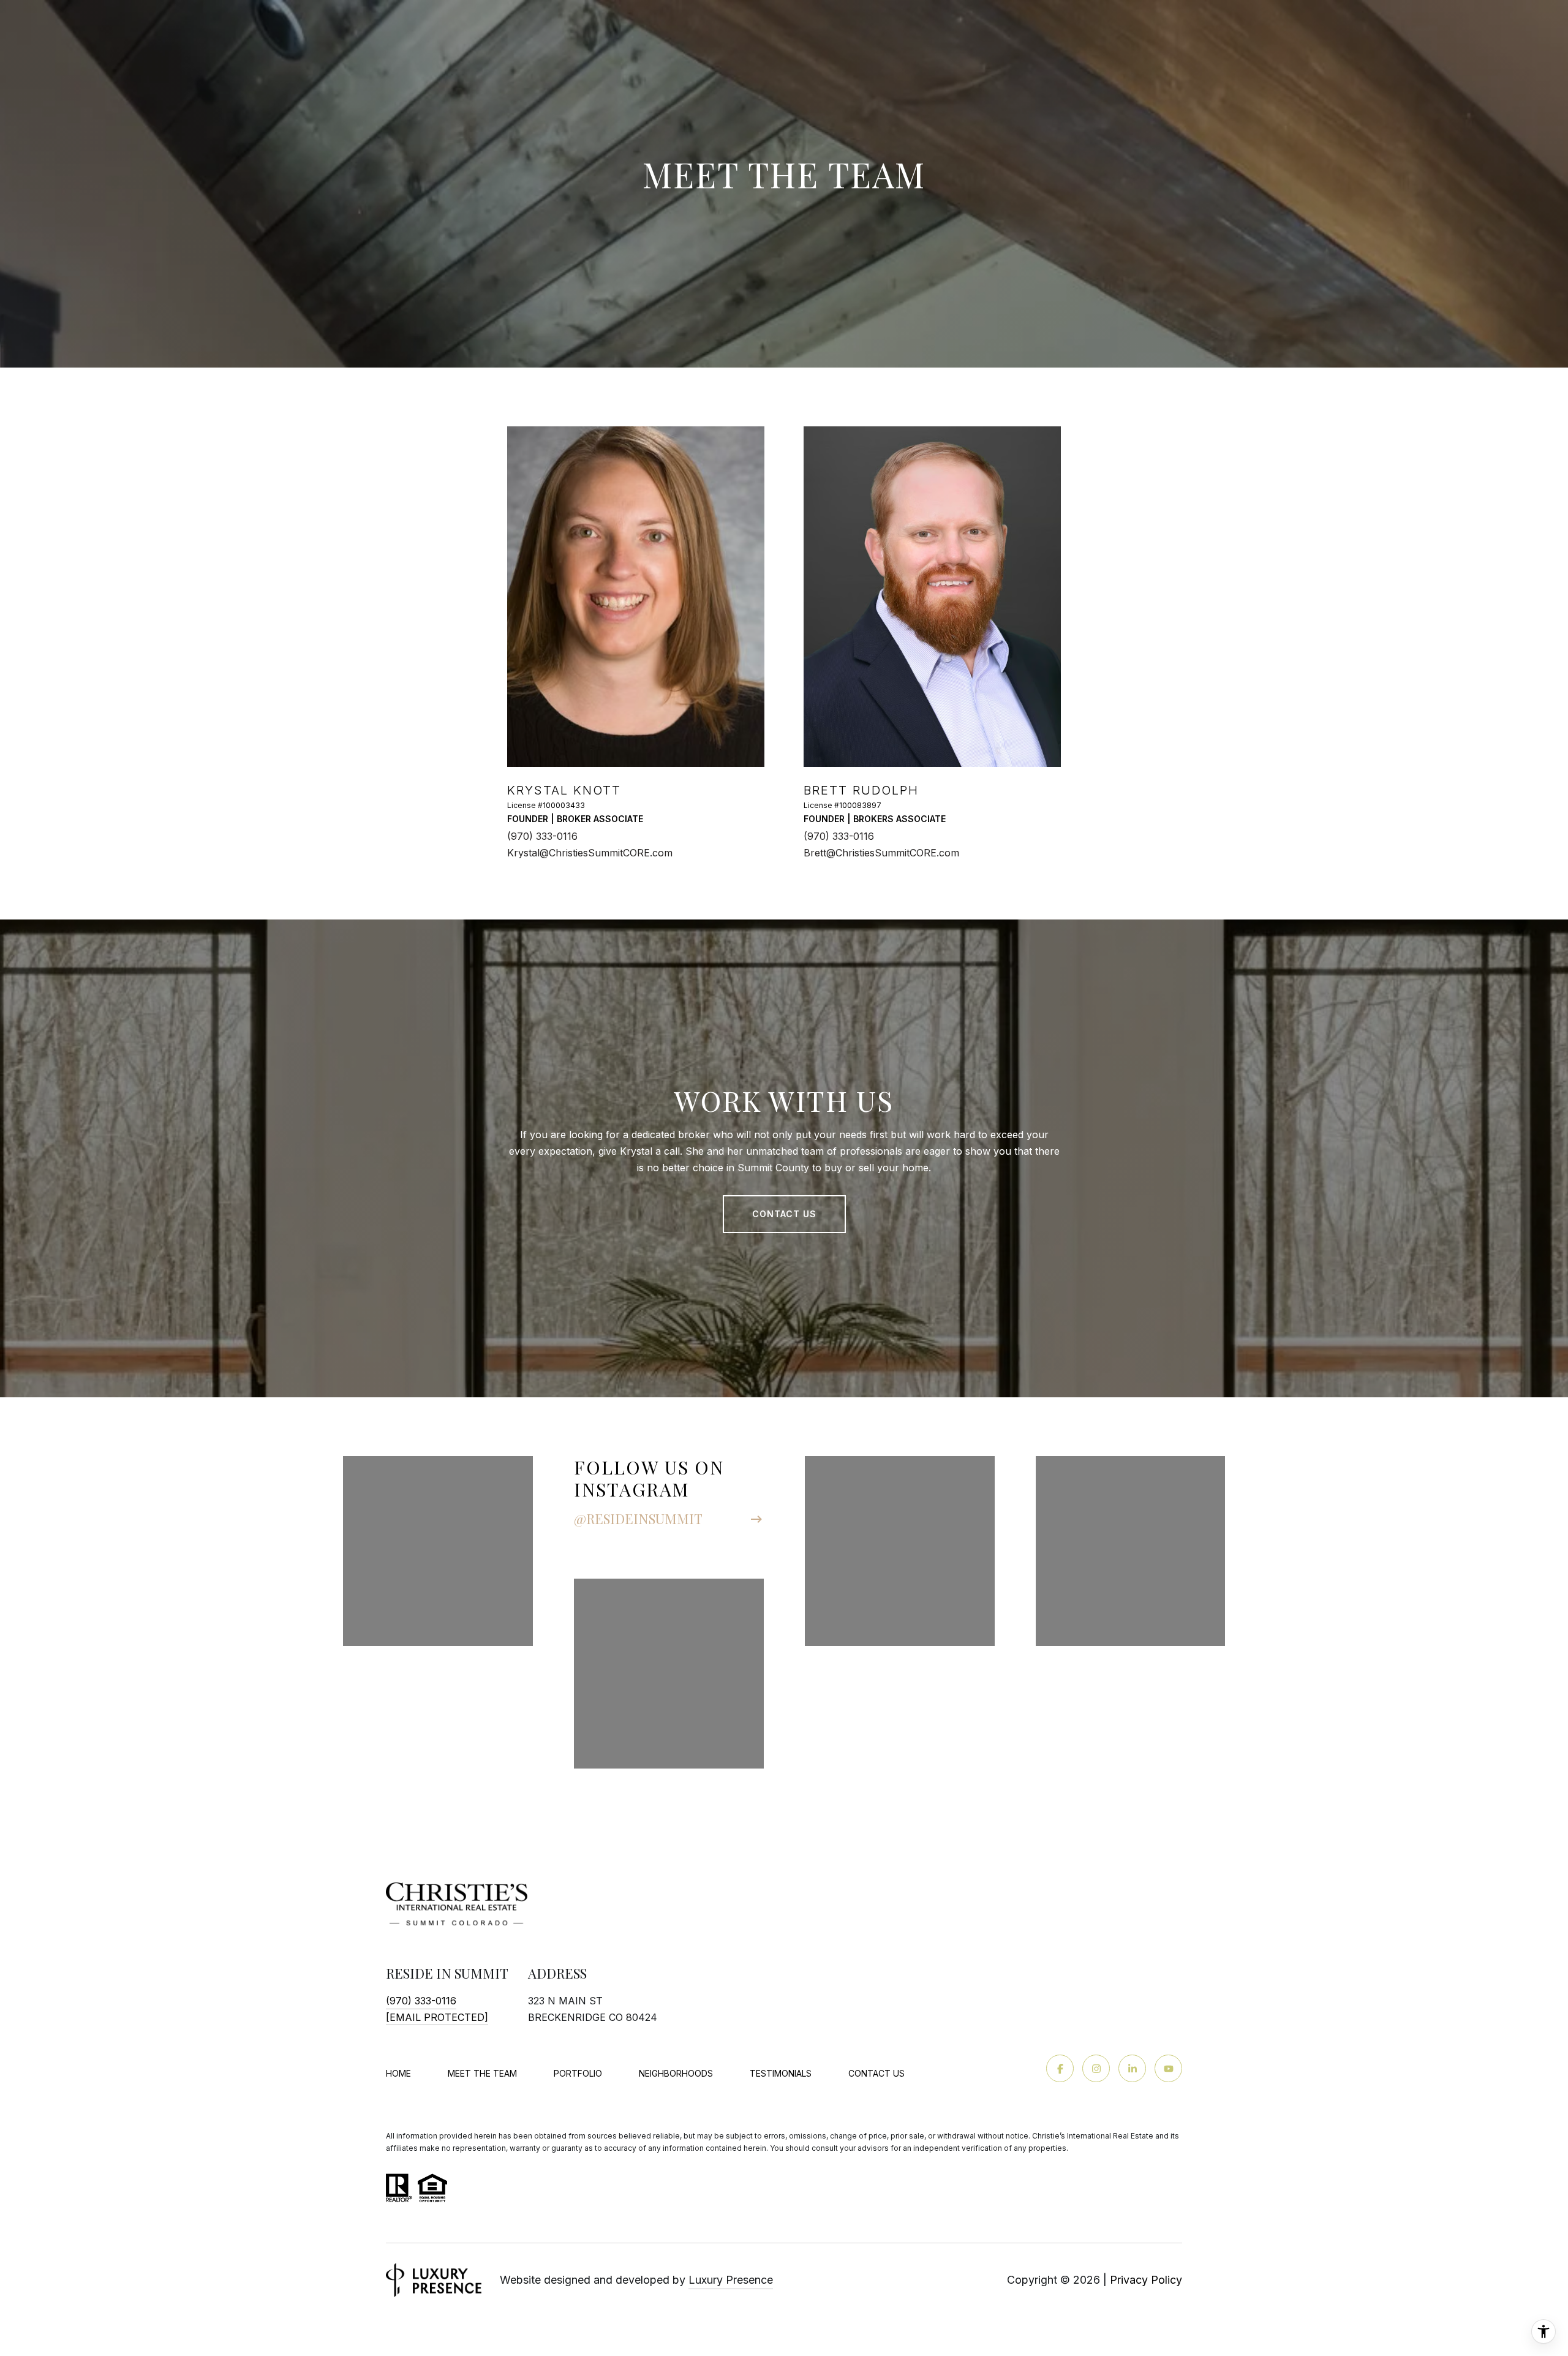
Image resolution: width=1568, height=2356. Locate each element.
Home (398, 2073)
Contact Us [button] (784, 1214)
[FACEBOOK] (1060, 2068)
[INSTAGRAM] (1096, 2068)
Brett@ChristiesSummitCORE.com (881, 853)
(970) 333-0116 (542, 836)
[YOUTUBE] (1168, 2068)
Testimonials (781, 2073)
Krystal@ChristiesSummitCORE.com (590, 853)
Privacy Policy (1146, 2280)
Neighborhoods (676, 2073)
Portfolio (578, 2073)
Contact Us (876, 2074)
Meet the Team (482, 2073)
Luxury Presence (731, 2280)
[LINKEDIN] (1132, 2068)
